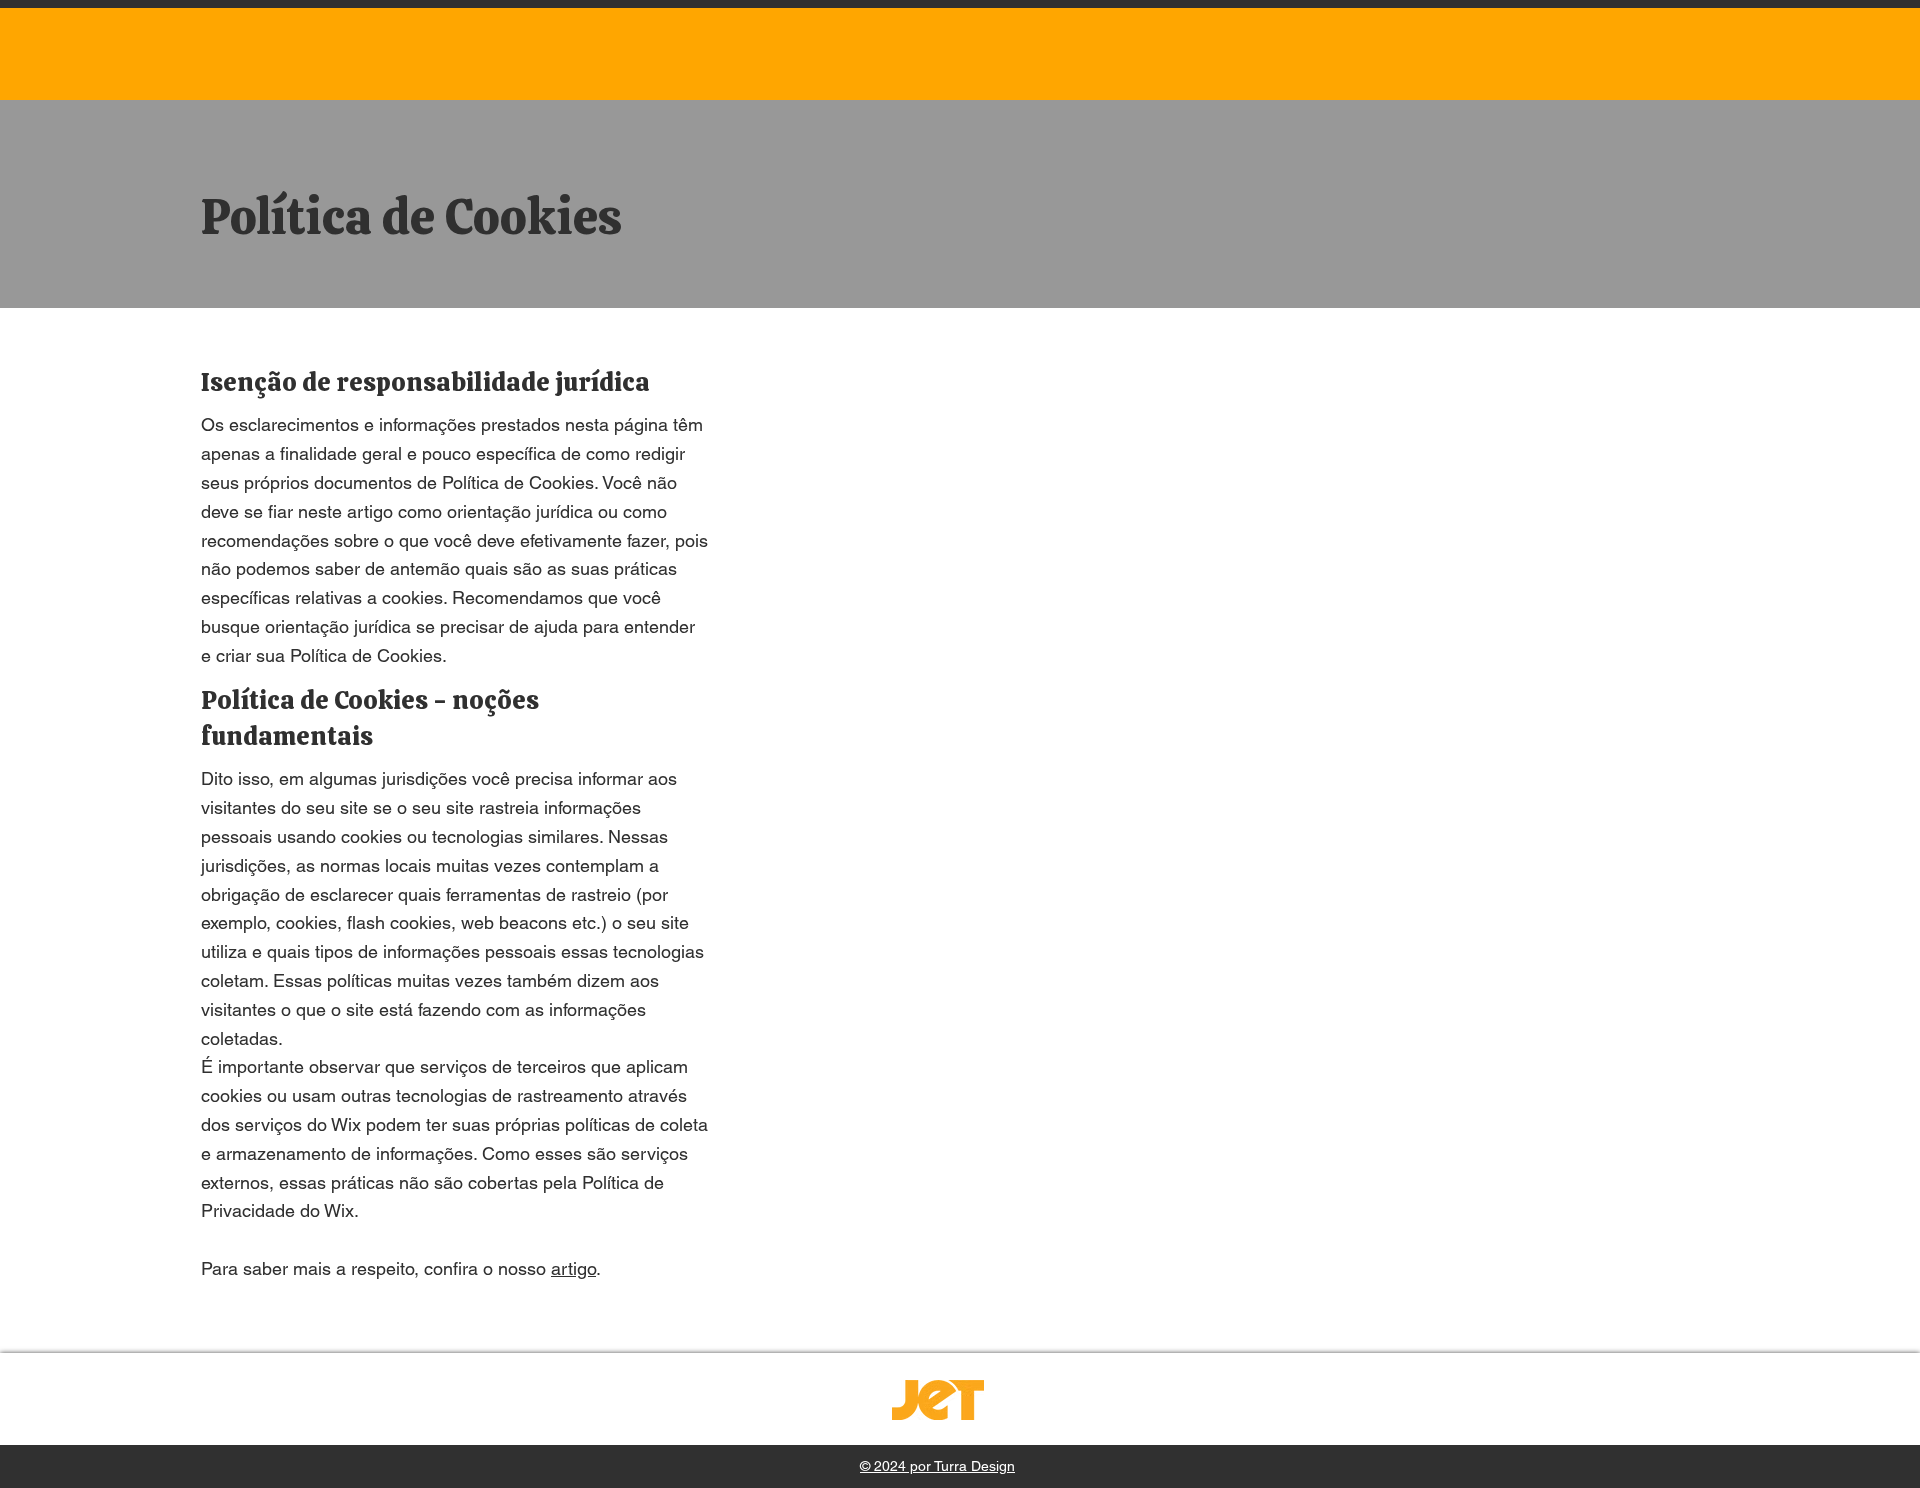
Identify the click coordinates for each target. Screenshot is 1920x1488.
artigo (573, 1268)
